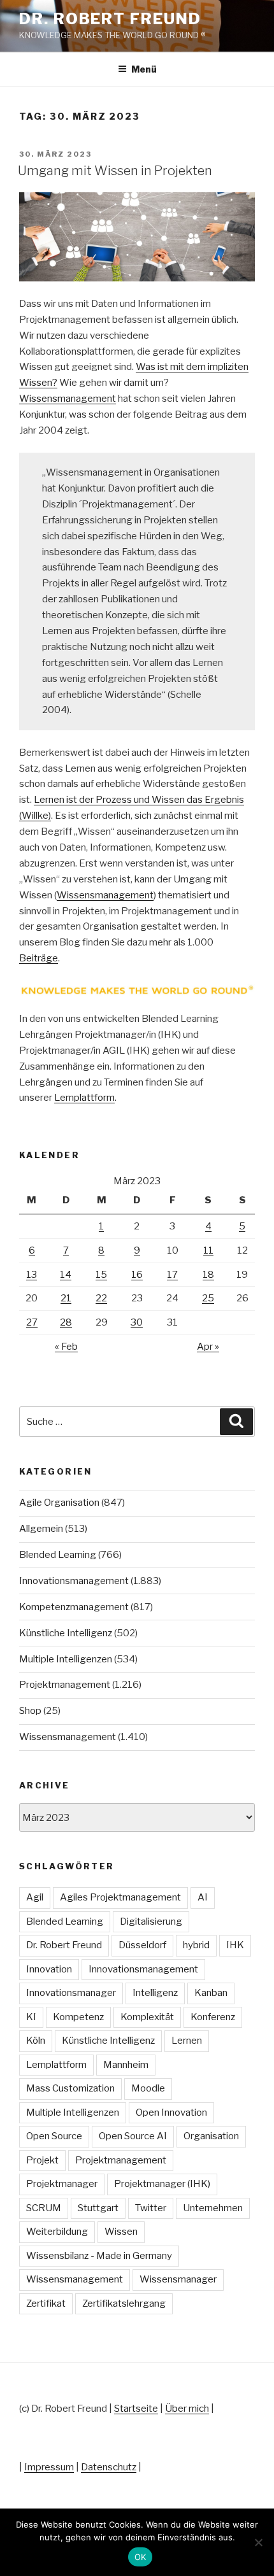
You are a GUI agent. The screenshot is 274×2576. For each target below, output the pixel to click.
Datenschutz (109, 2467)
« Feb (66, 1347)
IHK (235, 1945)
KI (31, 2017)
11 (208, 1250)
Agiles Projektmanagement (120, 1897)
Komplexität (147, 2017)
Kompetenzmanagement (74, 1607)
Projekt (42, 2160)
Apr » (208, 1347)
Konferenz (213, 2017)
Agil (35, 1897)
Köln (36, 2041)
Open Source (54, 2136)
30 (137, 1322)
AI (203, 1897)
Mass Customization (70, 2088)
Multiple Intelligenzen (66, 1659)
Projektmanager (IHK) (162, 2184)
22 (101, 1298)
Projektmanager (62, 2184)
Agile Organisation (59, 1503)
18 (208, 1275)
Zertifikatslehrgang (124, 2304)
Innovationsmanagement (74, 1581)
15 (101, 1275)
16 (137, 1275)
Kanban (211, 1993)
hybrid (196, 1945)
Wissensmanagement (68, 399)
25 (208, 1298)
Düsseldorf (142, 1945)
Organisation (211, 2136)
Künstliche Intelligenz (66, 1633)
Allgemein (41, 1529)
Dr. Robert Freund (110, 19)
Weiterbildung (57, 2232)
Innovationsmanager (71, 1993)
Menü (144, 69)
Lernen (187, 2041)
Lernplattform (84, 1098)
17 (172, 1275)
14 (66, 1275)
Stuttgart (98, 2208)
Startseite (136, 2409)
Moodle (148, 2088)
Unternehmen (213, 2208)
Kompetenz (78, 2017)
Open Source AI (133, 2136)
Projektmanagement (65, 1685)
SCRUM (44, 2208)
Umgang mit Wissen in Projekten (115, 171)
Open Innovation (171, 2112)
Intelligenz (155, 1993)
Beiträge (39, 958)
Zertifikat (46, 2304)
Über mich (187, 2409)
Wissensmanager (178, 2279)
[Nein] (258, 2542)
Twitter (151, 2208)
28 (66, 1322)
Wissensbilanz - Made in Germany (99, 2256)
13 (32, 1275)
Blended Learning (58, 1555)
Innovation (49, 1969)
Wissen (121, 2232)
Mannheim (126, 2065)
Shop (30, 1711)
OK (141, 2557)
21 (66, 1298)
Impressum (49, 2467)
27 (32, 1322)
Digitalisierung (151, 1921)
